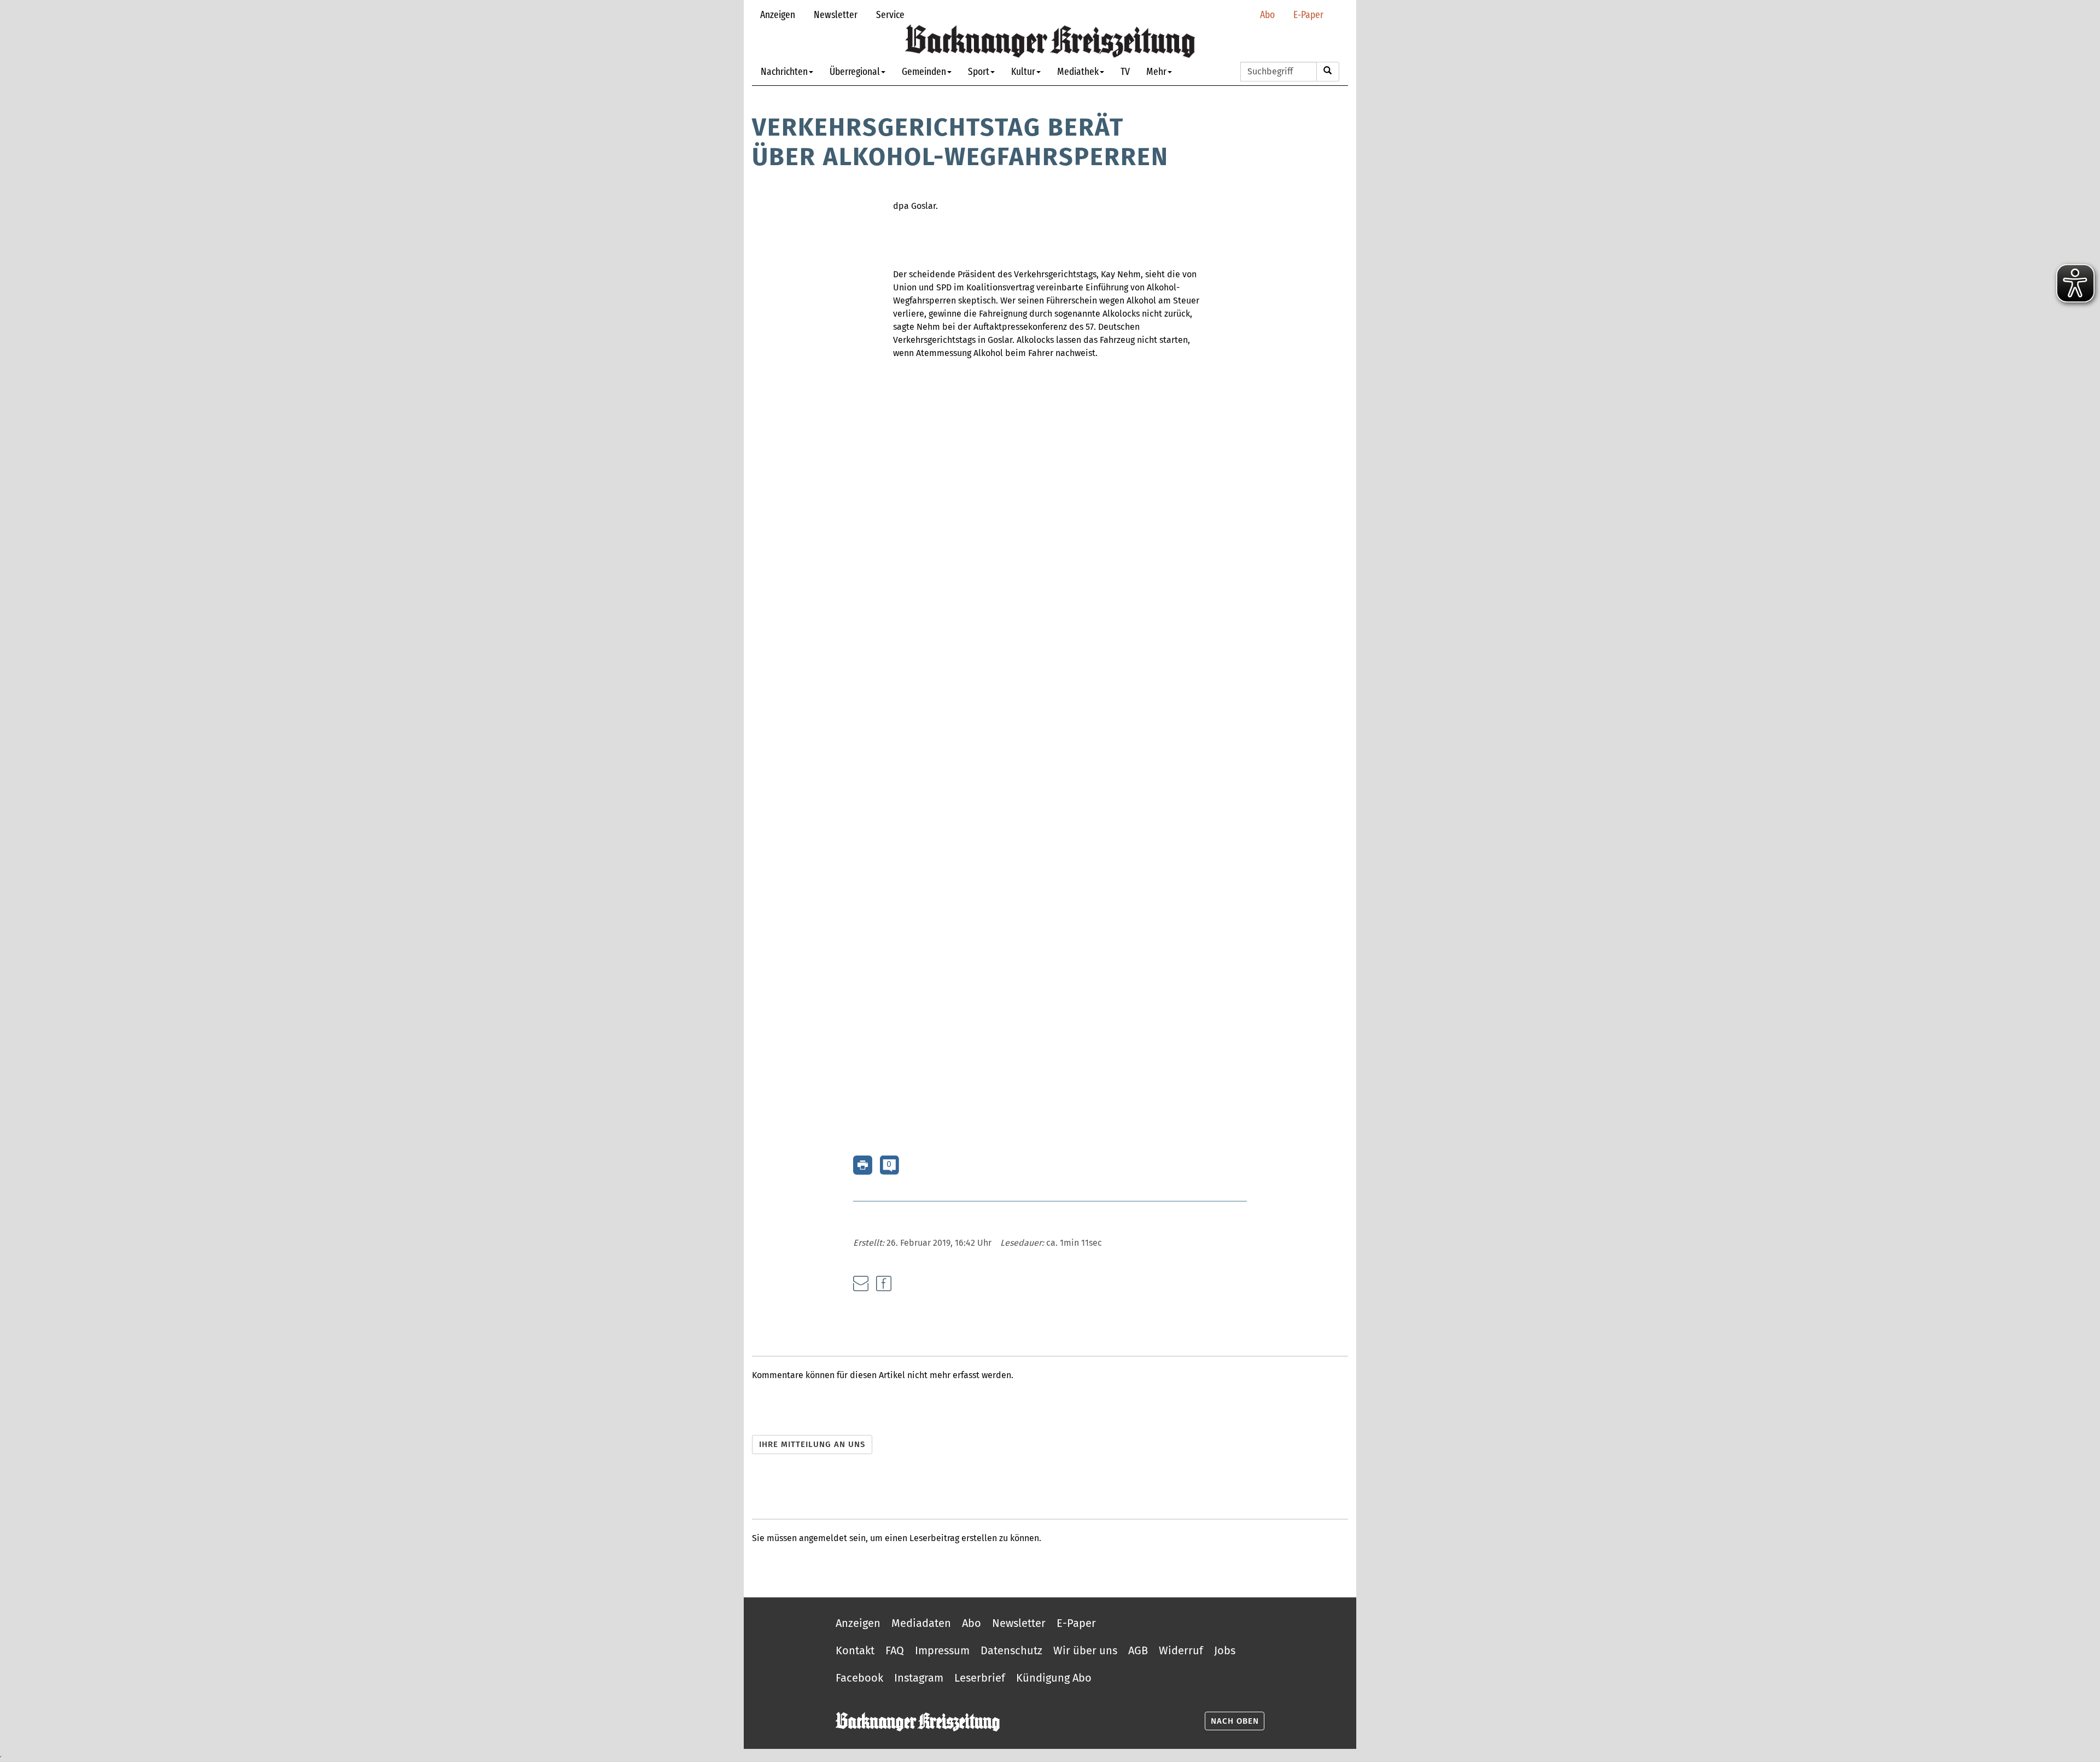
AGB (1138, 1650)
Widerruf (1181, 1650)
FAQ (895, 1650)
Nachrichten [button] (784, 71)
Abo (1267, 14)
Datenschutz (1011, 1650)
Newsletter (836, 14)
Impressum (942, 1650)
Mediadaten (921, 1623)
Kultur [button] (1023, 71)
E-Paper (1308, 14)
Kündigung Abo (1054, 1678)
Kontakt (855, 1650)
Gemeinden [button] (924, 71)
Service (890, 14)
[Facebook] (884, 1283)
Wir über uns (1085, 1650)
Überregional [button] (855, 71)
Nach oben (1235, 1721)
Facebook (859, 1678)
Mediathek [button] (1078, 71)
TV (1125, 71)
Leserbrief (980, 1678)
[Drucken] (863, 1165)
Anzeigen (778, 14)
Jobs (1225, 1650)
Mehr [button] (1156, 71)
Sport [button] (979, 71)
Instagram (919, 1678)
